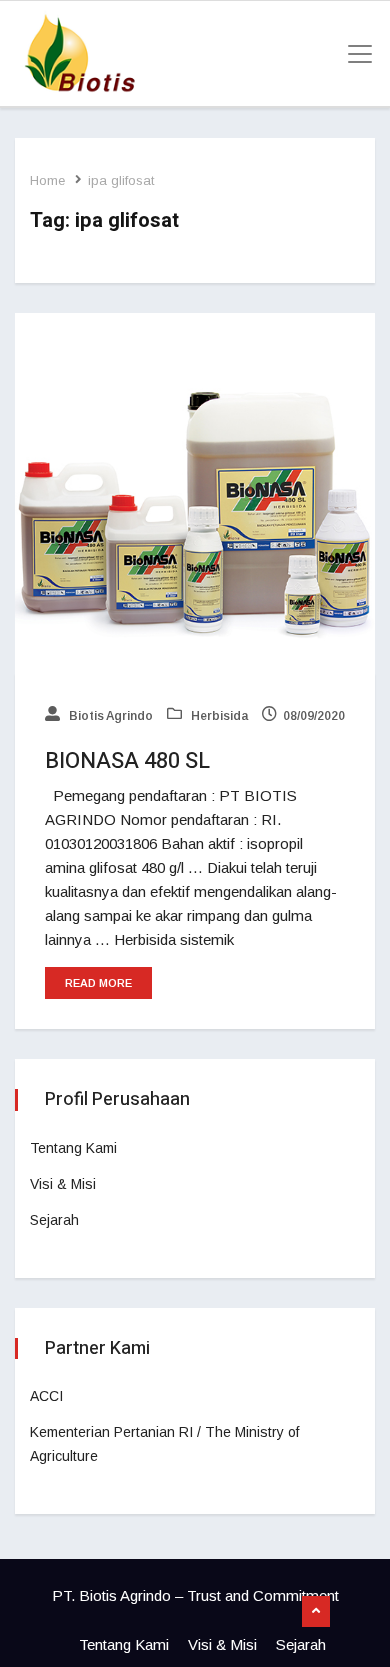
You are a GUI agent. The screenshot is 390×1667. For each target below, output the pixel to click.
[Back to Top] (316, 1612)
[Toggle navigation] (354, 54)
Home (47, 180)
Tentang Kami (73, 1148)
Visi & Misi (63, 1184)
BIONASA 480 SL (127, 761)
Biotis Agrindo (109, 716)
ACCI (46, 1396)
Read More (98, 983)
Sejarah (54, 1220)
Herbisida (218, 716)
